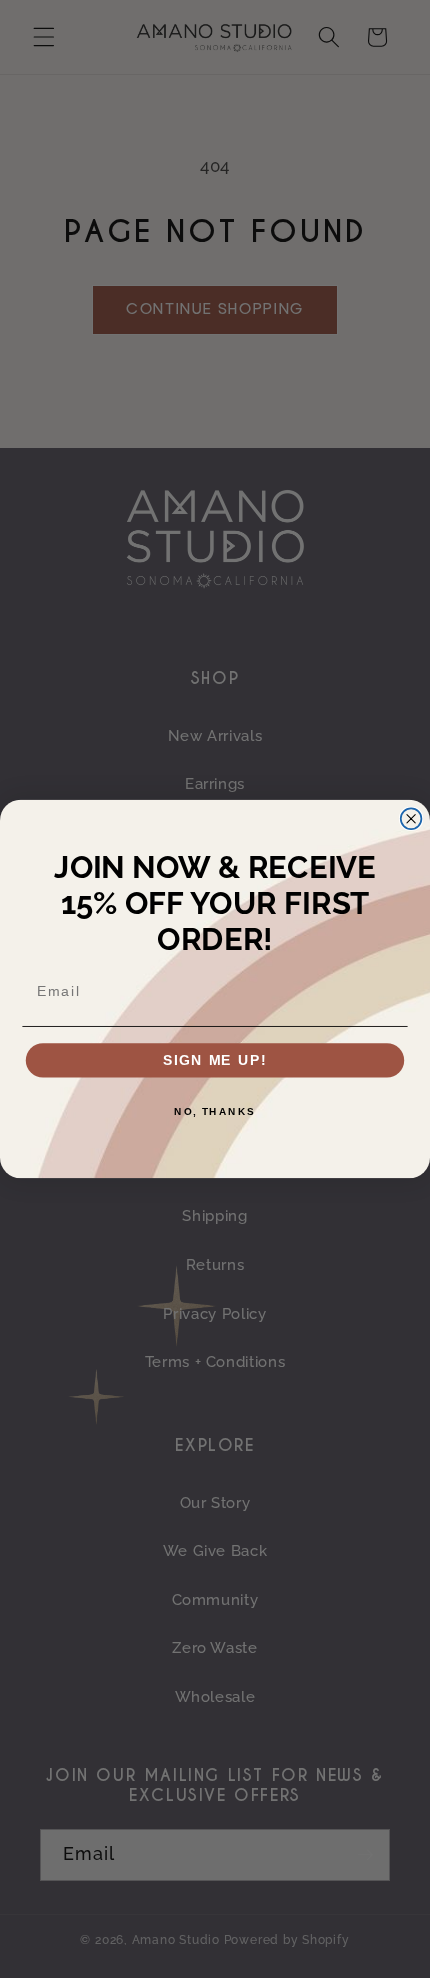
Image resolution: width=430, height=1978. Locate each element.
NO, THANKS (215, 1112)
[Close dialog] (411, 818)
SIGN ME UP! (215, 1060)
